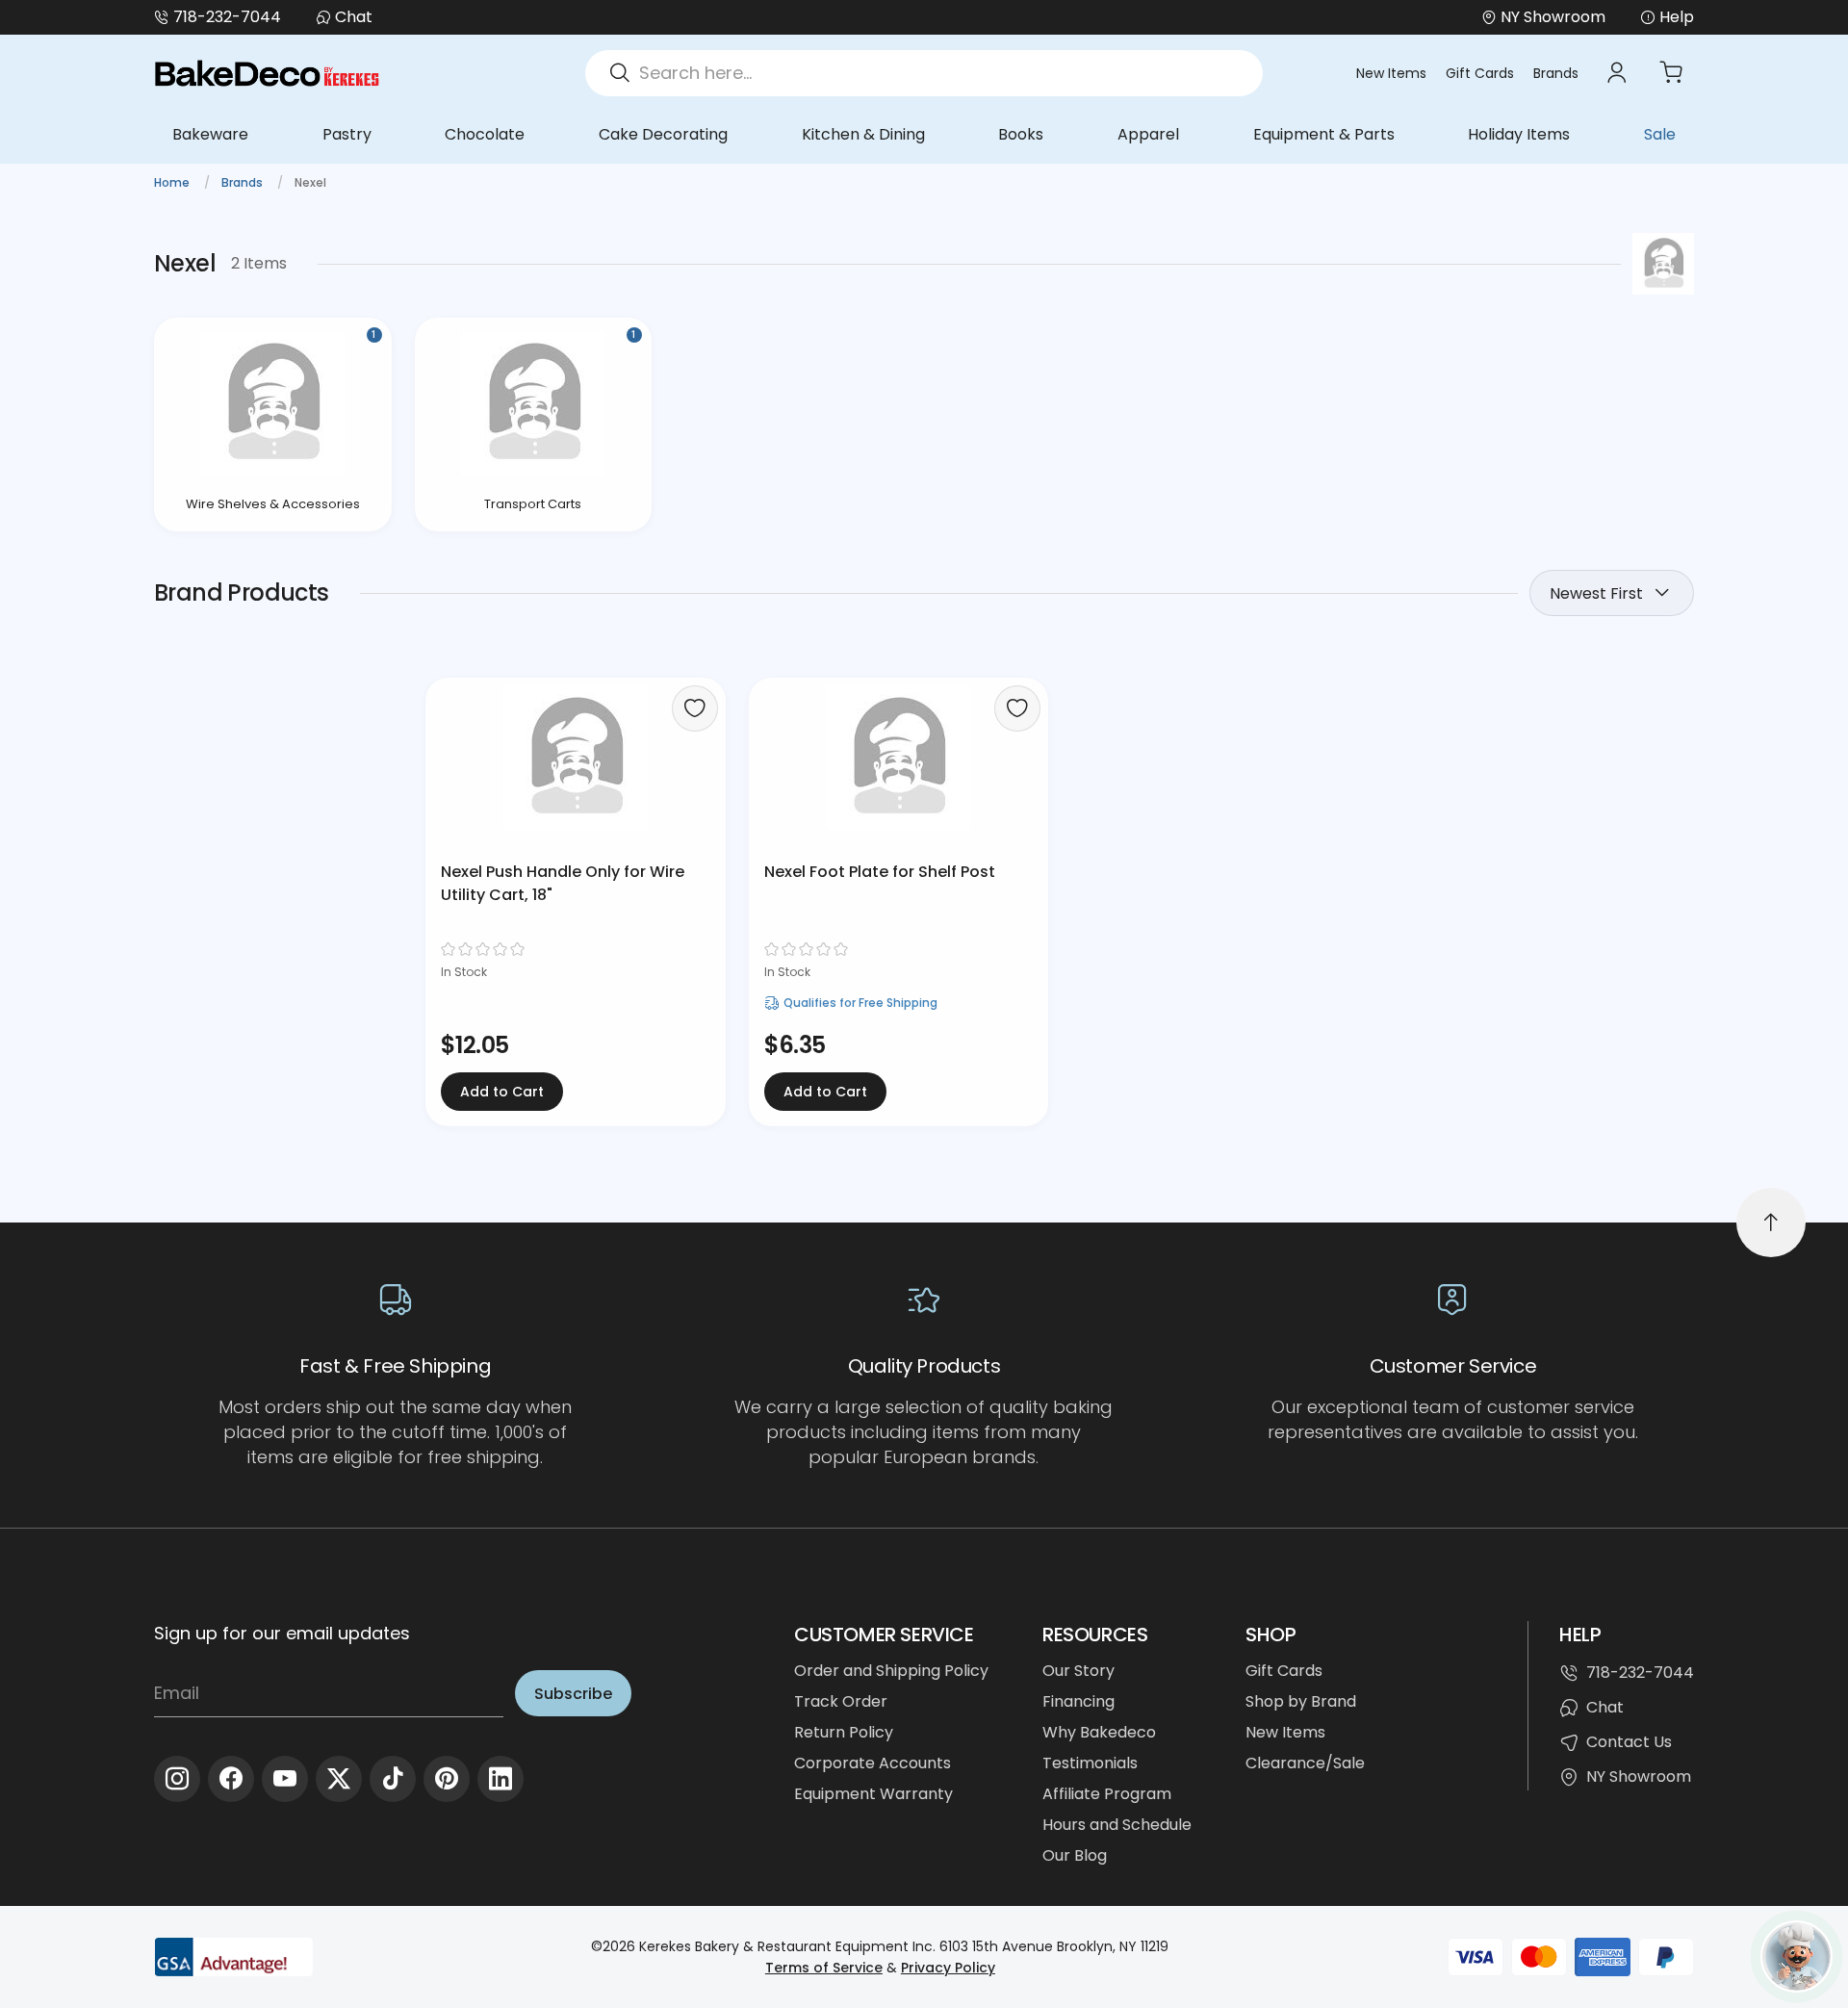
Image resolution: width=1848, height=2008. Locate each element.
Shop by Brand (1301, 1701)
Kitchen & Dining (863, 134)
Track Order (841, 1701)
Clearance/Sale (1305, 1763)
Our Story (1078, 1671)
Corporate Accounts (873, 1763)
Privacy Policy (948, 1968)
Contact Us (1629, 1742)
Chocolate (485, 134)
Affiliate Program (1107, 1794)
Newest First (1596, 593)
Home (173, 182)
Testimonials (1090, 1763)
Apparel (1148, 134)
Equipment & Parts (1324, 134)
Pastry (347, 134)
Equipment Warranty (873, 1794)
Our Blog (1075, 1855)
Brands (1556, 73)
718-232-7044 (227, 17)
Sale (1660, 134)
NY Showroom (1639, 1776)
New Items (1391, 73)
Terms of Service (824, 1968)
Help (1677, 17)
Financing (1078, 1701)
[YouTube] (285, 1779)
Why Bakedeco (1099, 1732)
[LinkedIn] (500, 1779)
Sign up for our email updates (282, 1633)
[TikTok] (393, 1779)
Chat (354, 17)
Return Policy (844, 1732)
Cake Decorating (663, 134)
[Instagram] (177, 1779)
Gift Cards (1480, 73)
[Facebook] (231, 1779)
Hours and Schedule (1117, 1825)
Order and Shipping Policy (891, 1671)
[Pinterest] (447, 1779)
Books (1021, 134)
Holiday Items (1519, 134)
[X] (339, 1779)
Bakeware (210, 134)
